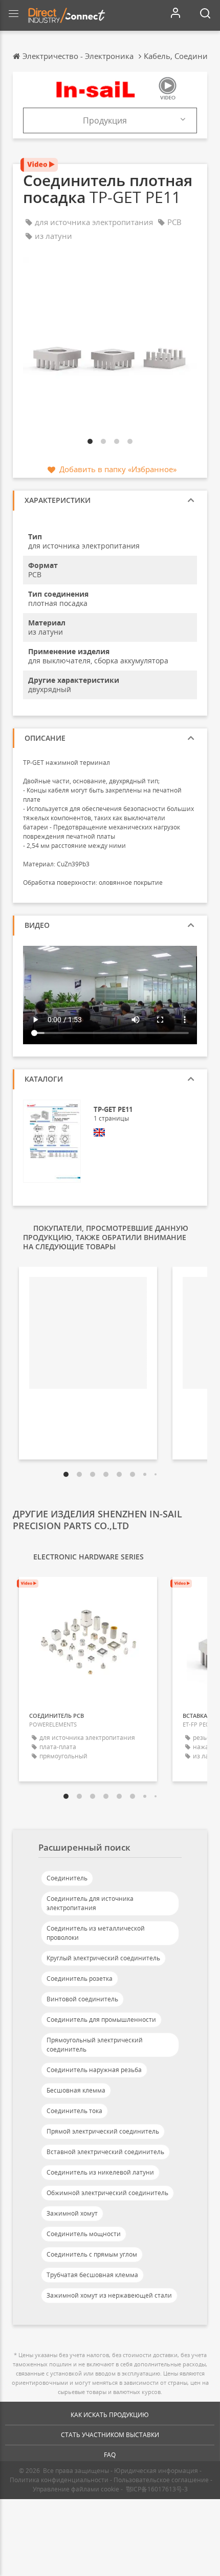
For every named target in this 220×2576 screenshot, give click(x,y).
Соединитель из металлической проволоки (96, 1933)
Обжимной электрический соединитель (107, 2193)
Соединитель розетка (80, 1979)
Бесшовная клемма (76, 2090)
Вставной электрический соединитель (105, 2152)
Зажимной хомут (72, 2213)
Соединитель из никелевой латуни (100, 2172)
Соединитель (67, 1878)
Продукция (105, 120)
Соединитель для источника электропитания (90, 1903)
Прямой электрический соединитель (103, 2131)
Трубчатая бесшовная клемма (92, 2275)
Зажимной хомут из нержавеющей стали (109, 2295)
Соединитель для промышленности (101, 2020)
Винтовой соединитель (82, 1999)
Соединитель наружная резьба (94, 2070)
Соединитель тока (74, 2111)
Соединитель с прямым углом (92, 2254)
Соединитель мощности (84, 2234)
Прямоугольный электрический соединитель (95, 2045)
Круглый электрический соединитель (103, 1958)
